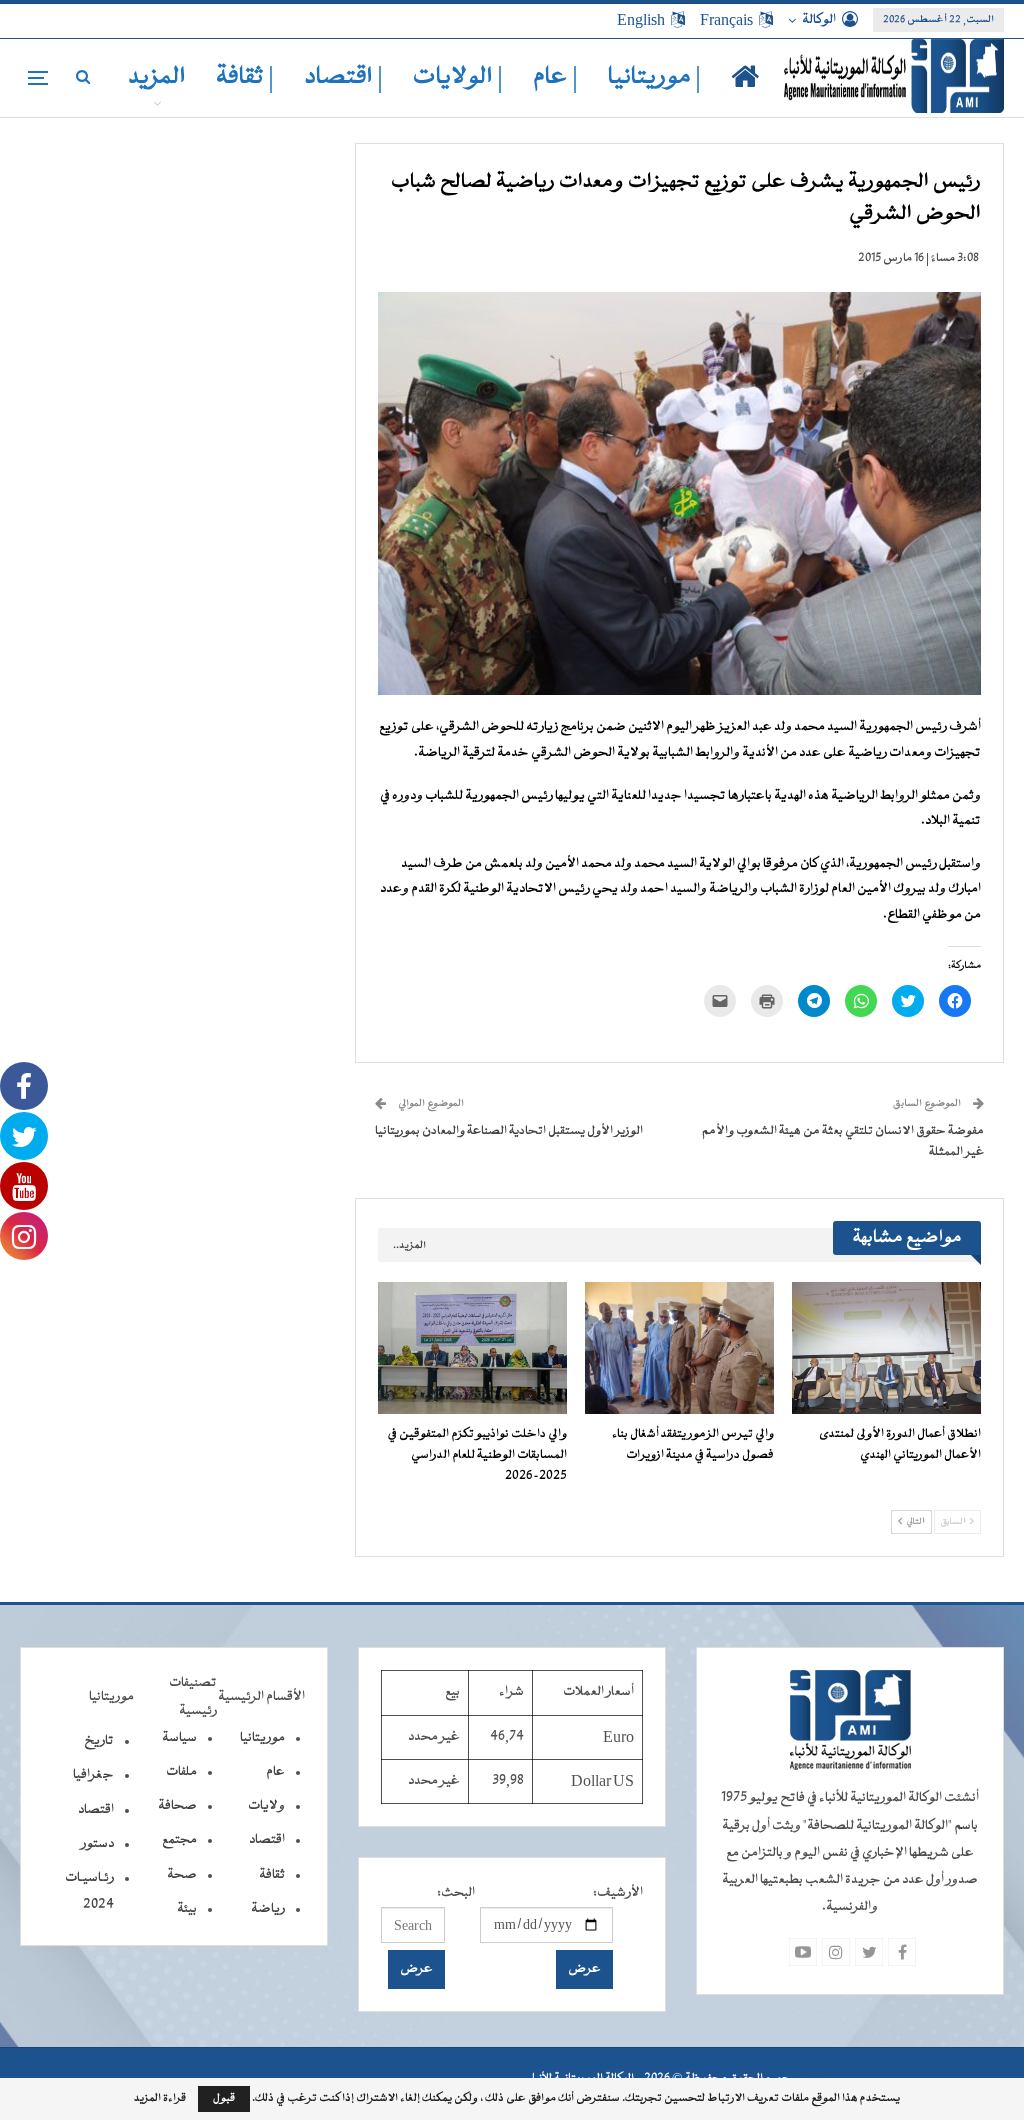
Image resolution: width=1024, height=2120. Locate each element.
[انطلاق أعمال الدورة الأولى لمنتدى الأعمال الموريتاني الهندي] (886, 1348)
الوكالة (819, 20)
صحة (182, 1875)
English (641, 20)
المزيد (157, 77)
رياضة (268, 1909)
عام (275, 1772)
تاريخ (99, 1741)
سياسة (179, 1738)
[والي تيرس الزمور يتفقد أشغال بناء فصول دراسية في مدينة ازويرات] (679, 1348)
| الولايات (458, 77)
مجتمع (179, 1840)
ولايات (266, 1806)
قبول (224, 2098)
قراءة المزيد (160, 2099)
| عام (555, 77)
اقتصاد (267, 1840)
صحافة (177, 1806)
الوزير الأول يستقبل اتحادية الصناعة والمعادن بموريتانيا (509, 1131)
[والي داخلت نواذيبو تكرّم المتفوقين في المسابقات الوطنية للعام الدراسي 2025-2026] (472, 1348)
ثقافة (272, 1875)
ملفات (181, 1772)
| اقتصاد (343, 77)
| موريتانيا (654, 77)
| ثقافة (245, 77)
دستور (97, 1844)
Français (726, 20)
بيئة (187, 1909)
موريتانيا (262, 1738)
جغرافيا (93, 1775)
